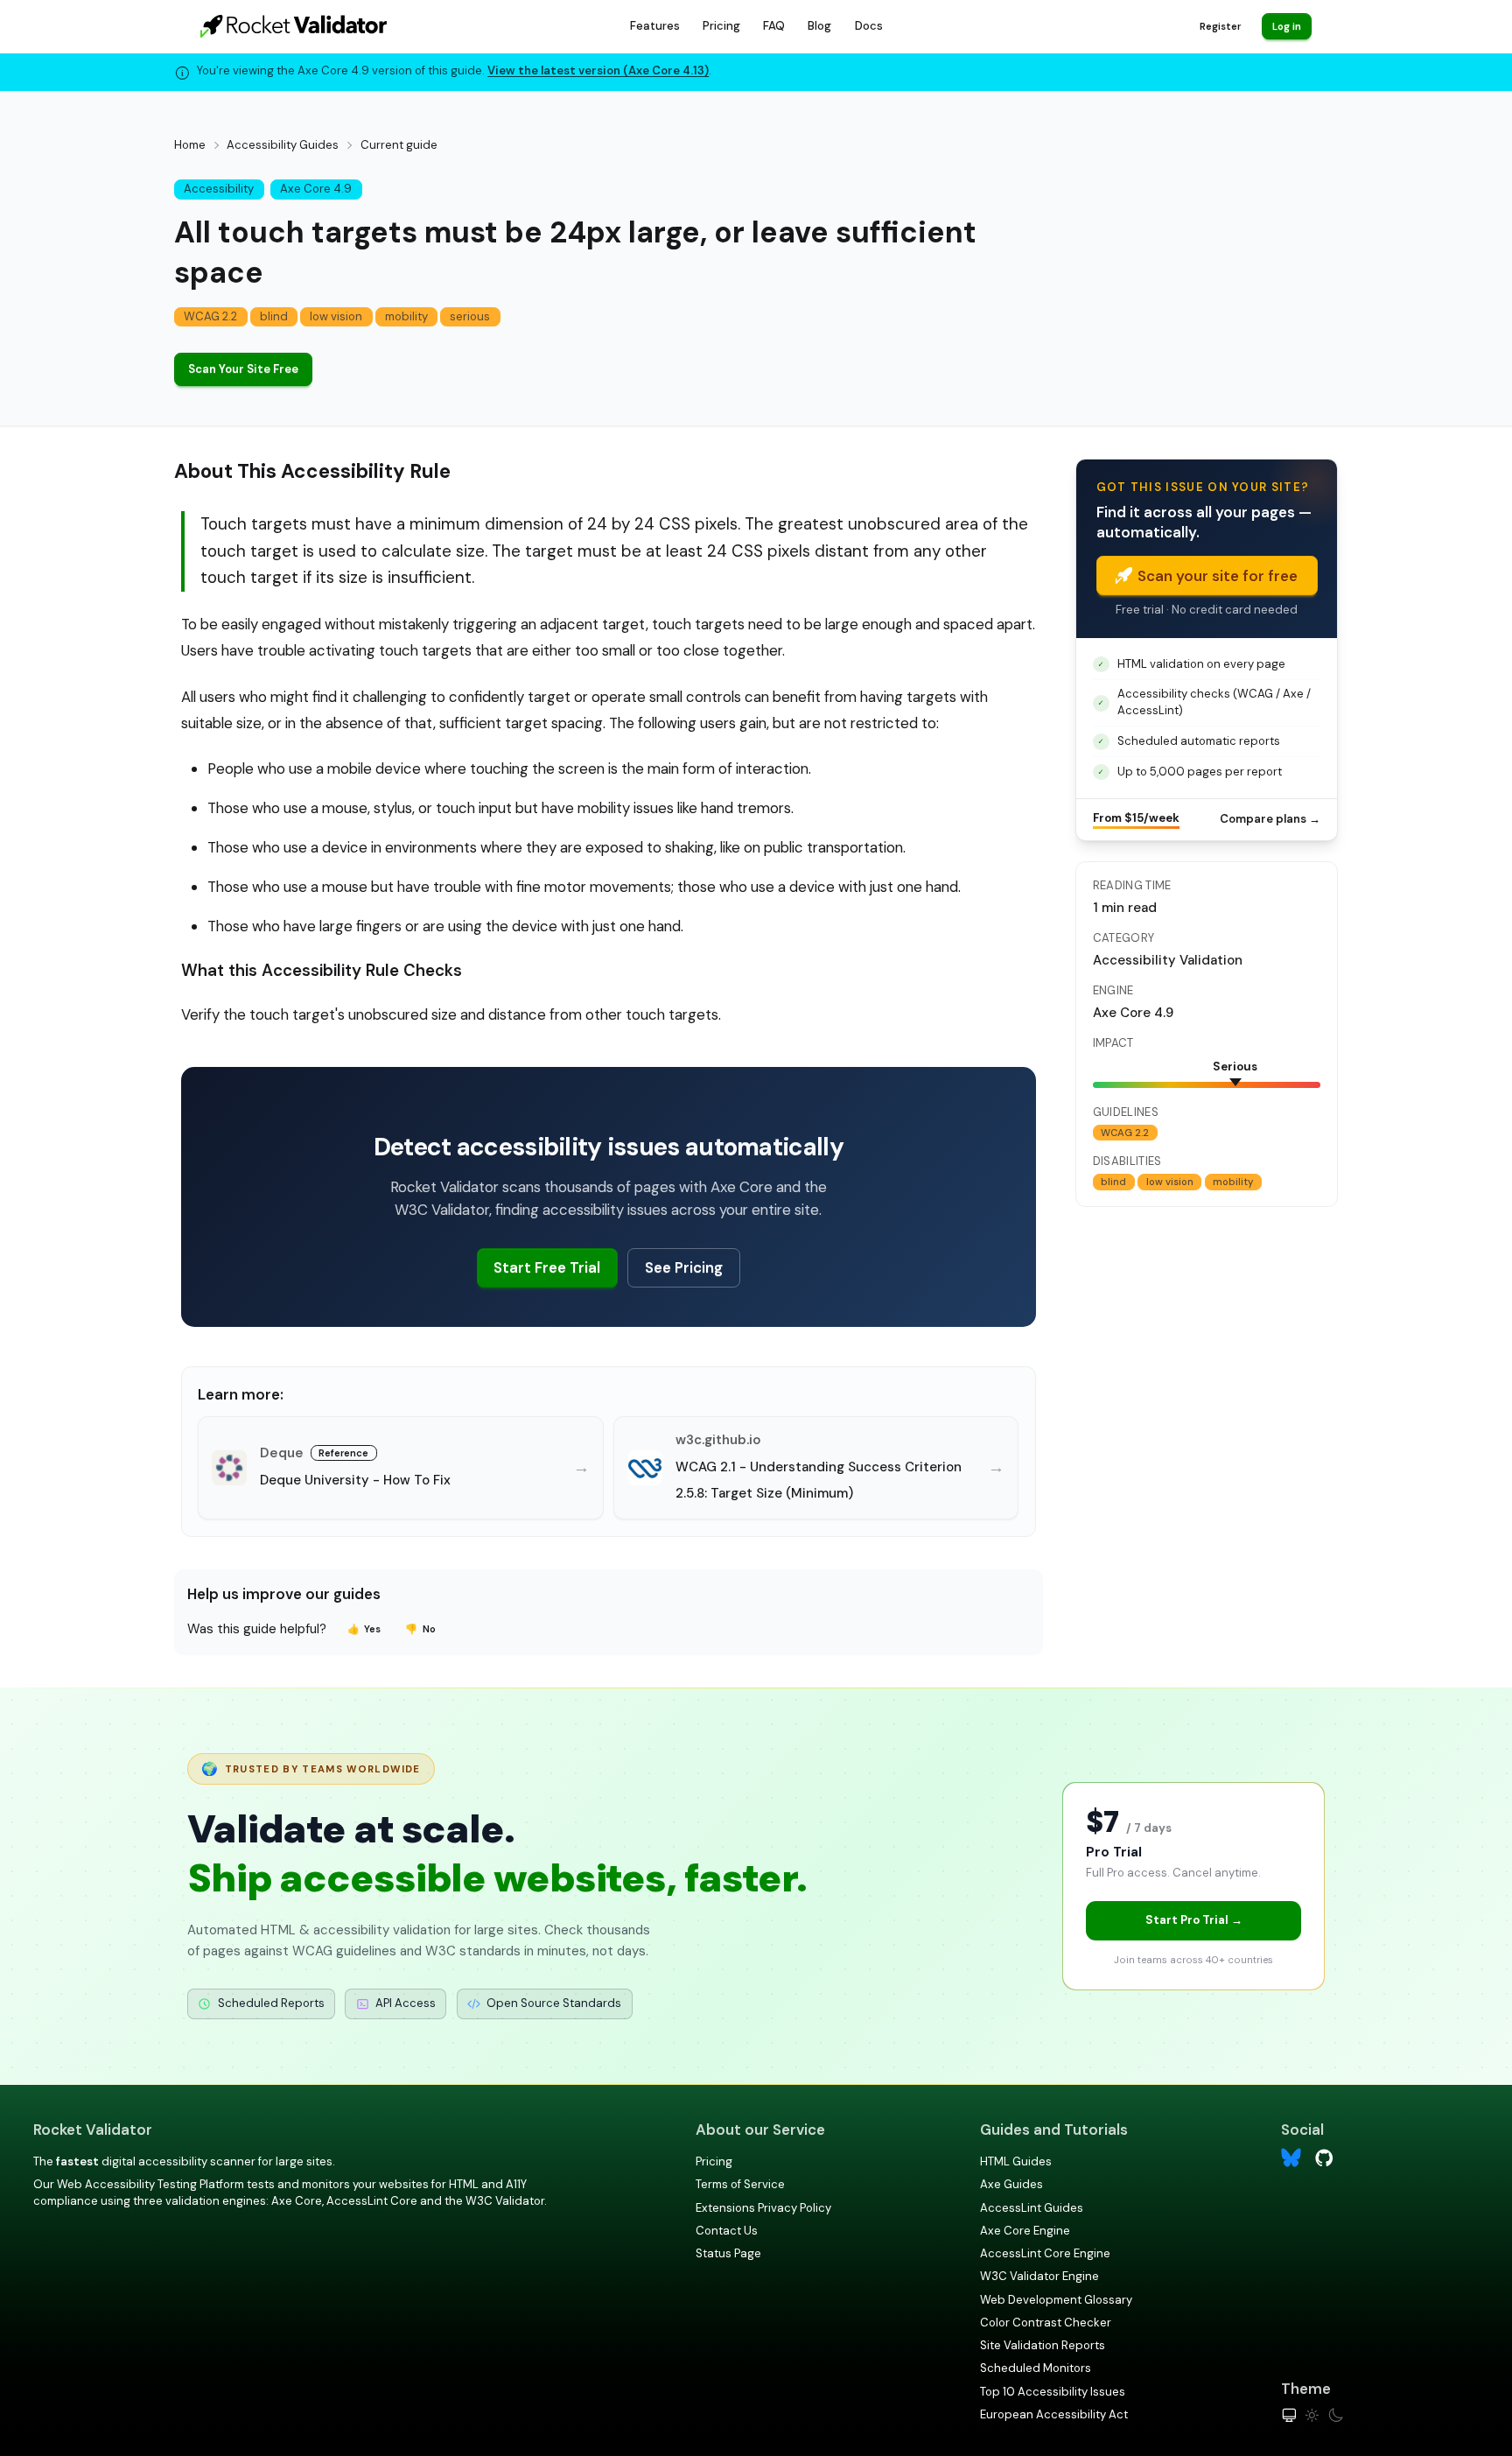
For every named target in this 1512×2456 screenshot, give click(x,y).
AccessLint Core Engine (1045, 2253)
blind (274, 316)
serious (470, 316)
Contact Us (727, 2231)
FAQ (774, 26)
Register (1220, 26)
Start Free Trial (547, 1267)
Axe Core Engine (1025, 2231)
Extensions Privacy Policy (763, 2208)
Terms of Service (740, 2184)
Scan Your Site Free (243, 369)
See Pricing (684, 1267)
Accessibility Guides (283, 145)
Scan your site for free (1218, 576)
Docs (869, 26)
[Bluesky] (1291, 2158)
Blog (819, 26)
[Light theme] (1312, 2415)
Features (655, 26)
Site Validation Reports (1043, 2345)
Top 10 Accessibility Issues (1053, 2392)
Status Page (728, 2253)
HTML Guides (1016, 2161)
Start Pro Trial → (1194, 1920)
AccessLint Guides (1032, 2208)
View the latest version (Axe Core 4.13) (598, 70)
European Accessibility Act (1054, 2414)
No (420, 1629)
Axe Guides (1011, 2184)
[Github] (1324, 2156)
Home (190, 145)
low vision (336, 316)
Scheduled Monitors (1036, 2368)
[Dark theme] (1336, 2415)
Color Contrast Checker (1046, 2323)
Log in (1287, 26)
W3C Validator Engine (1039, 2276)
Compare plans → (1270, 819)
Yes (364, 1629)
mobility (406, 316)
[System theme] (1289, 2415)
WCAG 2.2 (210, 316)
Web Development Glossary (1056, 2300)
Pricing (721, 26)
